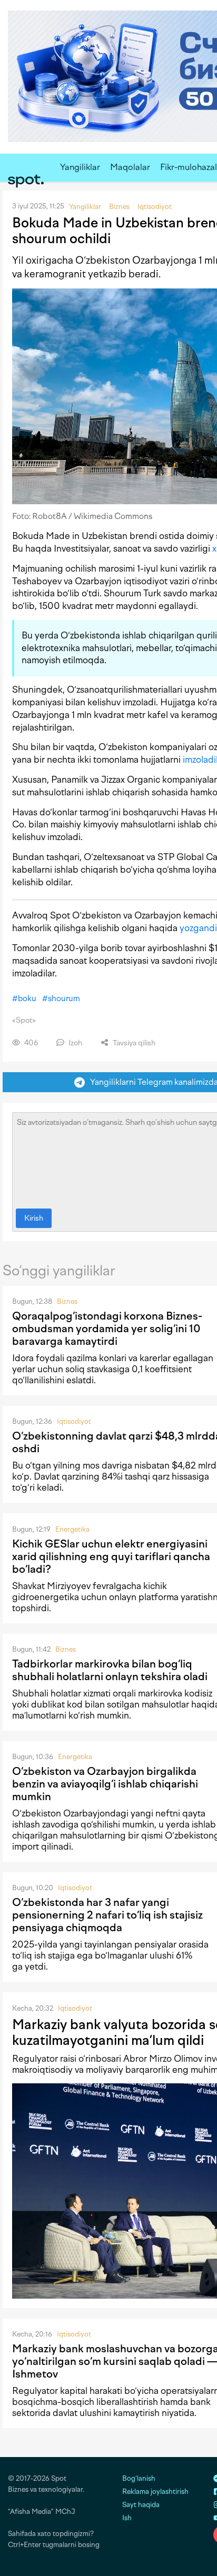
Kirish (34, 1218)
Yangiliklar (80, 167)
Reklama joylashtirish (155, 2492)
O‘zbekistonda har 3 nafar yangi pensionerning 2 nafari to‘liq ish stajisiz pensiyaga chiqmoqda (107, 1915)
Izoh (75, 1043)
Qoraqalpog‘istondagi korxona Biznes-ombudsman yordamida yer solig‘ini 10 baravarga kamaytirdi (107, 1329)
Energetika (72, 1529)
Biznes (67, 1301)
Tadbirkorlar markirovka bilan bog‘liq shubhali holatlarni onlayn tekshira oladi (110, 1670)
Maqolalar (130, 167)
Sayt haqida (141, 2505)
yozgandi (198, 928)
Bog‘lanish (139, 2478)
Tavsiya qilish (133, 1043)
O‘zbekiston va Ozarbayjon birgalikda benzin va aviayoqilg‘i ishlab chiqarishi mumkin (105, 1784)
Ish (127, 2518)
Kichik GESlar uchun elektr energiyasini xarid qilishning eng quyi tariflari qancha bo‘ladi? (111, 1556)
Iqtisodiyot (74, 1421)
